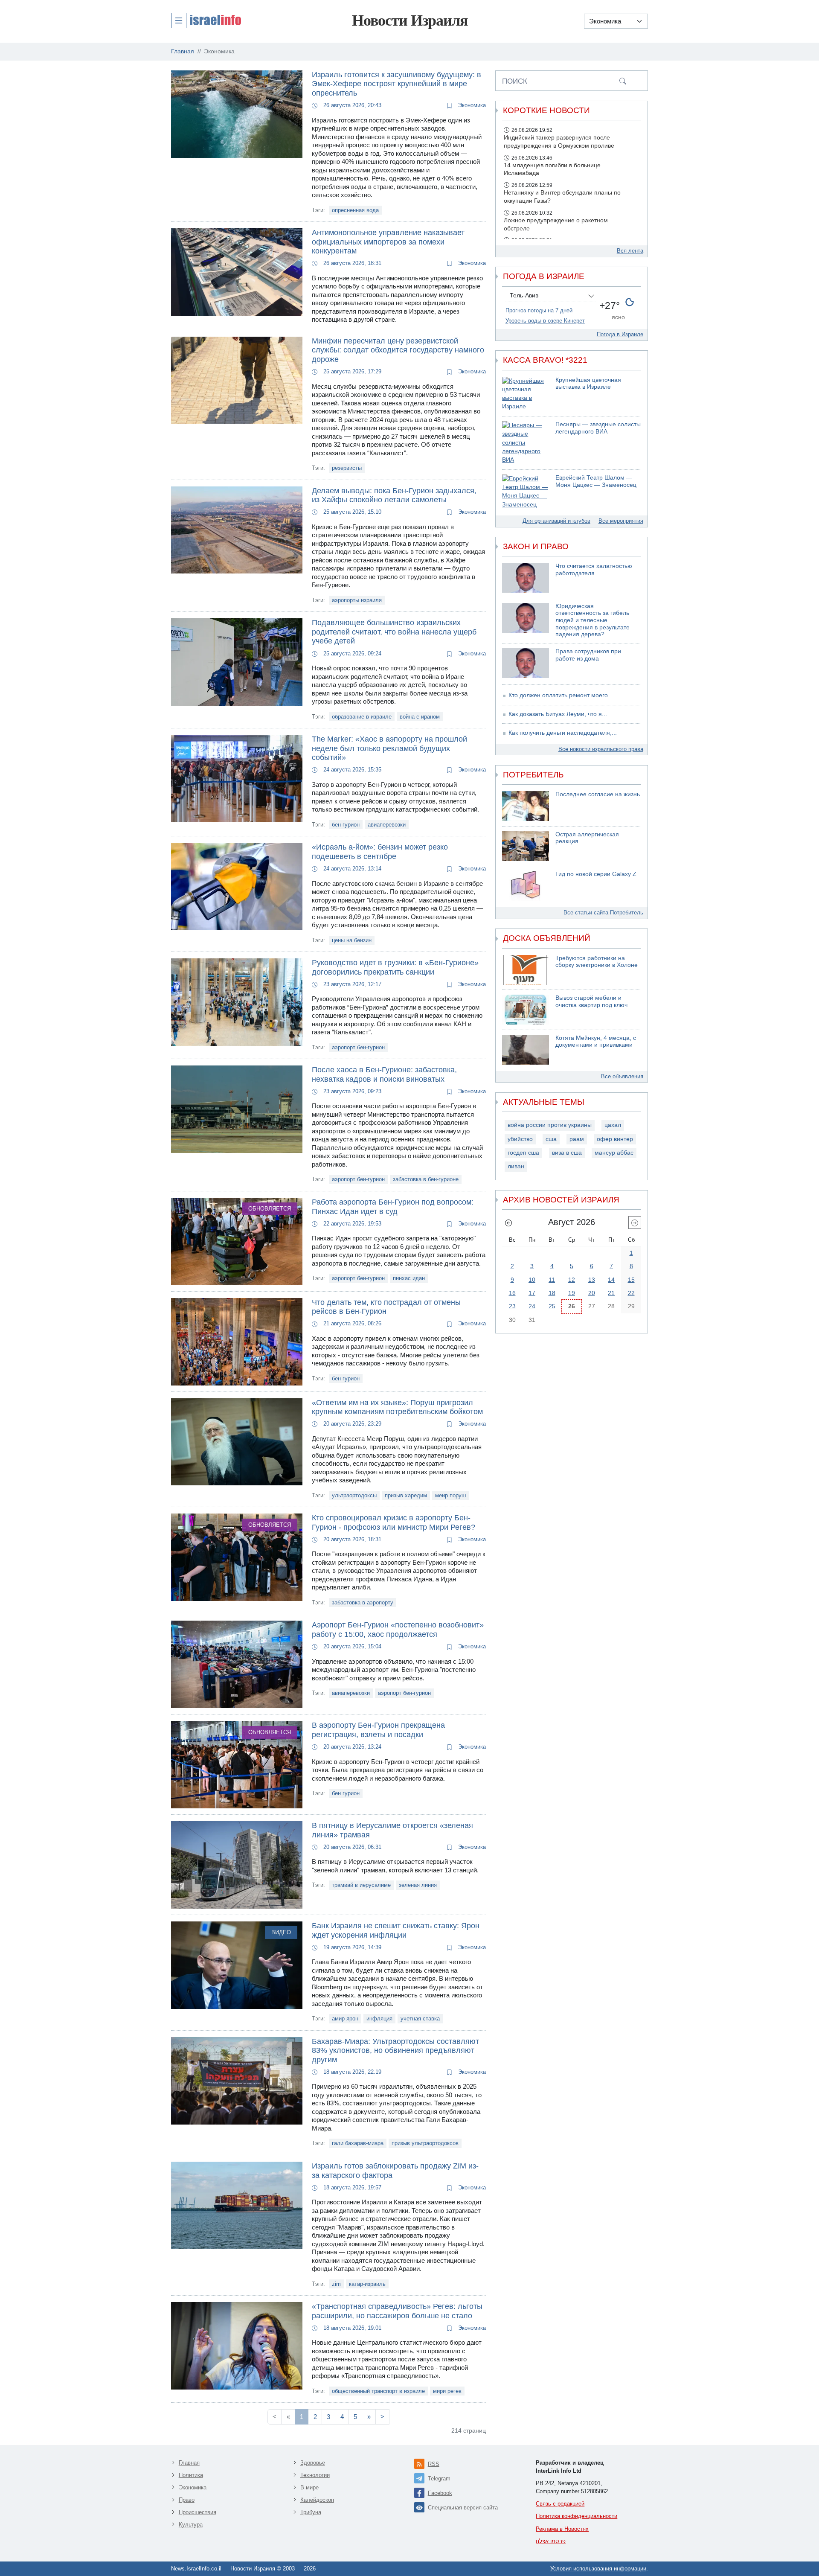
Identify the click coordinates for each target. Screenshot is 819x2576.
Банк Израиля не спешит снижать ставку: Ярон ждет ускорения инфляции (396, 1930)
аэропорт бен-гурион (358, 1047)
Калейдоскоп (317, 2500)
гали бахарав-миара (358, 2143)
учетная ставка (420, 2019)
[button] (206, 20)
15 (631, 1280)
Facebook (440, 2493)
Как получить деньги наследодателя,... (563, 733)
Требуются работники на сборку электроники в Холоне (597, 962)
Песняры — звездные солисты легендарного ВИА (598, 428)
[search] (623, 81)
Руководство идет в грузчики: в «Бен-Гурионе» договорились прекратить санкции (395, 967)
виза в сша (567, 1153)
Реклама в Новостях (562, 2529)
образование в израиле (362, 717)
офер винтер (615, 1139)
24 (532, 1306)
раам (577, 1139)
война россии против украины (550, 1125)
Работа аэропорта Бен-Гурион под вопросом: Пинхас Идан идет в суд (393, 1207)
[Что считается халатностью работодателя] (526, 578)
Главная (189, 2463)
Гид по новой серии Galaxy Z (596, 874)
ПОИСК (515, 81)
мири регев (447, 2391)
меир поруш (450, 1495)
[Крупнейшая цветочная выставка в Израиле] (526, 394)
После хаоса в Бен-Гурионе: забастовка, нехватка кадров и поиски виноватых (384, 1074)
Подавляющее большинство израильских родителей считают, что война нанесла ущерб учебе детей (394, 632)
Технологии (315, 2475)
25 (552, 1306)
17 (532, 1293)
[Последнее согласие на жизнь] (526, 806)
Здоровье (313, 2463)
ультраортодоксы (354, 1495)
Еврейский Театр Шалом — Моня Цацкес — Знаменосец (596, 481)
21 (611, 1293)
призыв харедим (406, 1495)
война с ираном (420, 717)
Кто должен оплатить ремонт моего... (561, 695)
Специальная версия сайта (463, 2508)
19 (572, 1293)
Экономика (471, 105)
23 (512, 1306)
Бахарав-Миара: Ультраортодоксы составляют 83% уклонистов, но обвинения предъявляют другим (395, 2051)
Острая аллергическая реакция (587, 838)
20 (592, 1293)
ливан (516, 1166)
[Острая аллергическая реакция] (526, 846)
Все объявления (622, 1076)
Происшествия (197, 2512)
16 (512, 1293)
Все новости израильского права (601, 749)
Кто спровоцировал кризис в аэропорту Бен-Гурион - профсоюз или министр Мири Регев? (394, 1522)
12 (572, 1280)
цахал (613, 1125)
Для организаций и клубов (556, 521)
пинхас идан (409, 1278)
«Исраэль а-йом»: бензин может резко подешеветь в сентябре (380, 852)
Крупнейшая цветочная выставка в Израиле (588, 384)
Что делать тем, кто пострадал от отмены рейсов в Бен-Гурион (386, 1307)
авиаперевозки (387, 825)
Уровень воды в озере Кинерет (545, 321)
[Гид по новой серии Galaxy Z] (526, 886)
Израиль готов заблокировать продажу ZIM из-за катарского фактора (395, 2171)
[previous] (508, 1223)
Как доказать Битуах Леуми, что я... (558, 714)
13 (592, 1280)
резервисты (347, 468)
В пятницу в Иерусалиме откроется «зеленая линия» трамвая (392, 1830)
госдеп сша (523, 1153)
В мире (309, 2487)
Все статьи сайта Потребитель (603, 913)
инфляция (379, 2019)
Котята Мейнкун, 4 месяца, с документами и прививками (596, 1042)
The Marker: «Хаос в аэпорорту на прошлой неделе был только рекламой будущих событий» (389, 748)
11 (552, 1280)
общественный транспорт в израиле (378, 2391)
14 (611, 1280)
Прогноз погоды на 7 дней (539, 310)
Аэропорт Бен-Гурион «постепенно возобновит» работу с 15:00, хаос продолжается (398, 1630)
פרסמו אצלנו (551, 2541)
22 (631, 1293)
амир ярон (345, 2019)
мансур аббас (614, 1153)
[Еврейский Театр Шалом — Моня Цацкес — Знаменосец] (526, 492)
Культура (191, 2525)
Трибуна (311, 2512)
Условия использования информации (598, 2569)
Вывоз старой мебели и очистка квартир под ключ (591, 1001)
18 (552, 1293)
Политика (191, 2475)
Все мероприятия (621, 521)
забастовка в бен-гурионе (426, 1179)
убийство (520, 1139)
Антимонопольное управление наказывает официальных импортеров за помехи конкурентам (388, 242)
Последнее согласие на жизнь (598, 794)
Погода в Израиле (620, 334)
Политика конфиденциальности (576, 2516)
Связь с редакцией (560, 2504)
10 (532, 1280)
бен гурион (346, 825)
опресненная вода (355, 210)
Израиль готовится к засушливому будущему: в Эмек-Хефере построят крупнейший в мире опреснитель (396, 84)
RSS (434, 2464)
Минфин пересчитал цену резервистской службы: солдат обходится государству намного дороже (398, 350)
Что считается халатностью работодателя (594, 570)
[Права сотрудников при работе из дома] (526, 663)
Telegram (439, 2478)
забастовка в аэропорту (363, 1602)
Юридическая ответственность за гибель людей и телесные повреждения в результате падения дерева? (592, 620)
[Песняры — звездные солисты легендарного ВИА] (526, 443)
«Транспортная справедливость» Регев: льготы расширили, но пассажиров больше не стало (397, 2311)
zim (336, 2284)
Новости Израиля (410, 20)
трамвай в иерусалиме (361, 1885)
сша (551, 1139)
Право (187, 2500)
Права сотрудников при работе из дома (588, 655)
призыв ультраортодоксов (425, 2143)
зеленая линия (418, 1885)
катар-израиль (367, 2284)
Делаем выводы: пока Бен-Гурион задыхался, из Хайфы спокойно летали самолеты (394, 495)
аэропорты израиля (357, 600)
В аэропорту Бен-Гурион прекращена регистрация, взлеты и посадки (378, 1730)
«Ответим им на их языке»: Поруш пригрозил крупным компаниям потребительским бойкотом (397, 1407)
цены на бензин (352, 940)
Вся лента (630, 251)
